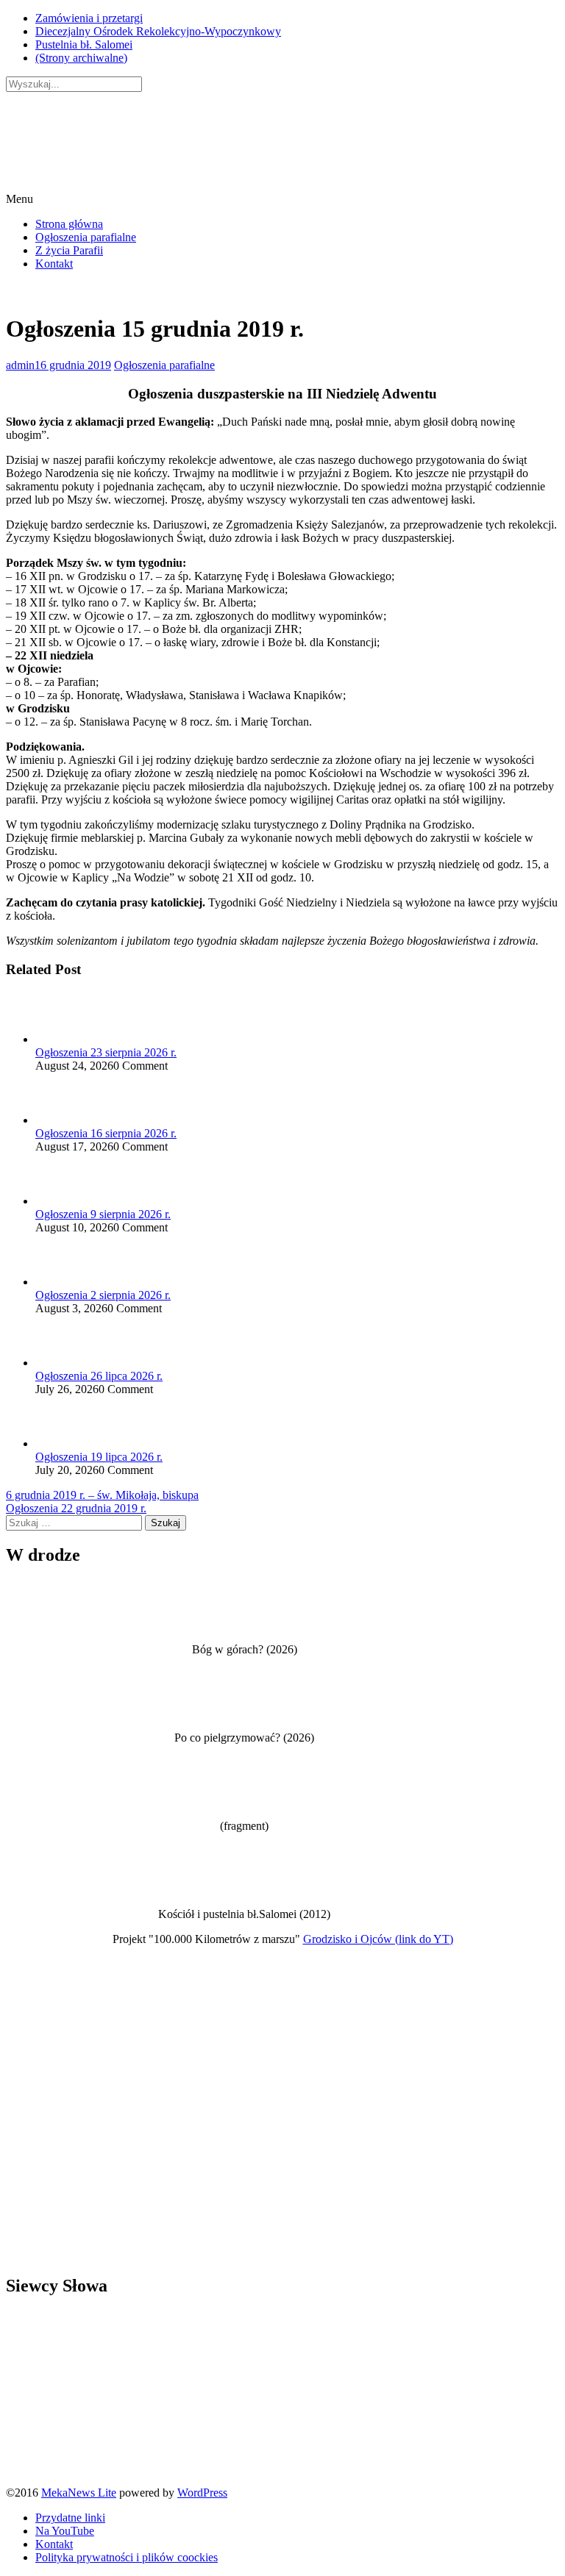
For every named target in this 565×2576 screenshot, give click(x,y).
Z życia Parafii (69, 250)
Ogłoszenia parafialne (86, 237)
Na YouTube (65, 2531)
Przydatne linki (70, 2518)
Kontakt (54, 264)
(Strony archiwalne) (81, 58)
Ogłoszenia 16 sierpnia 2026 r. (106, 1133)
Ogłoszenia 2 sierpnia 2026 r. (103, 1295)
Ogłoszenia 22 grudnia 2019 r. (76, 1508)
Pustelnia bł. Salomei (84, 44)
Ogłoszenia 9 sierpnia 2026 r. (103, 1214)
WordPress (202, 2493)
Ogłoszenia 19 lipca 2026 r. (99, 1457)
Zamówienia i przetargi (89, 18)
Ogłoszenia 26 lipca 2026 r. (99, 1376)
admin (20, 365)
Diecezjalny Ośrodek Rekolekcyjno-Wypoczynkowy (158, 31)
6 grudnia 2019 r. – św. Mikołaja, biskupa (102, 1495)
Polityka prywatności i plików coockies (127, 2557)
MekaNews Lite (79, 2493)
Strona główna (69, 224)
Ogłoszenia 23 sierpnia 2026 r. (106, 1052)
